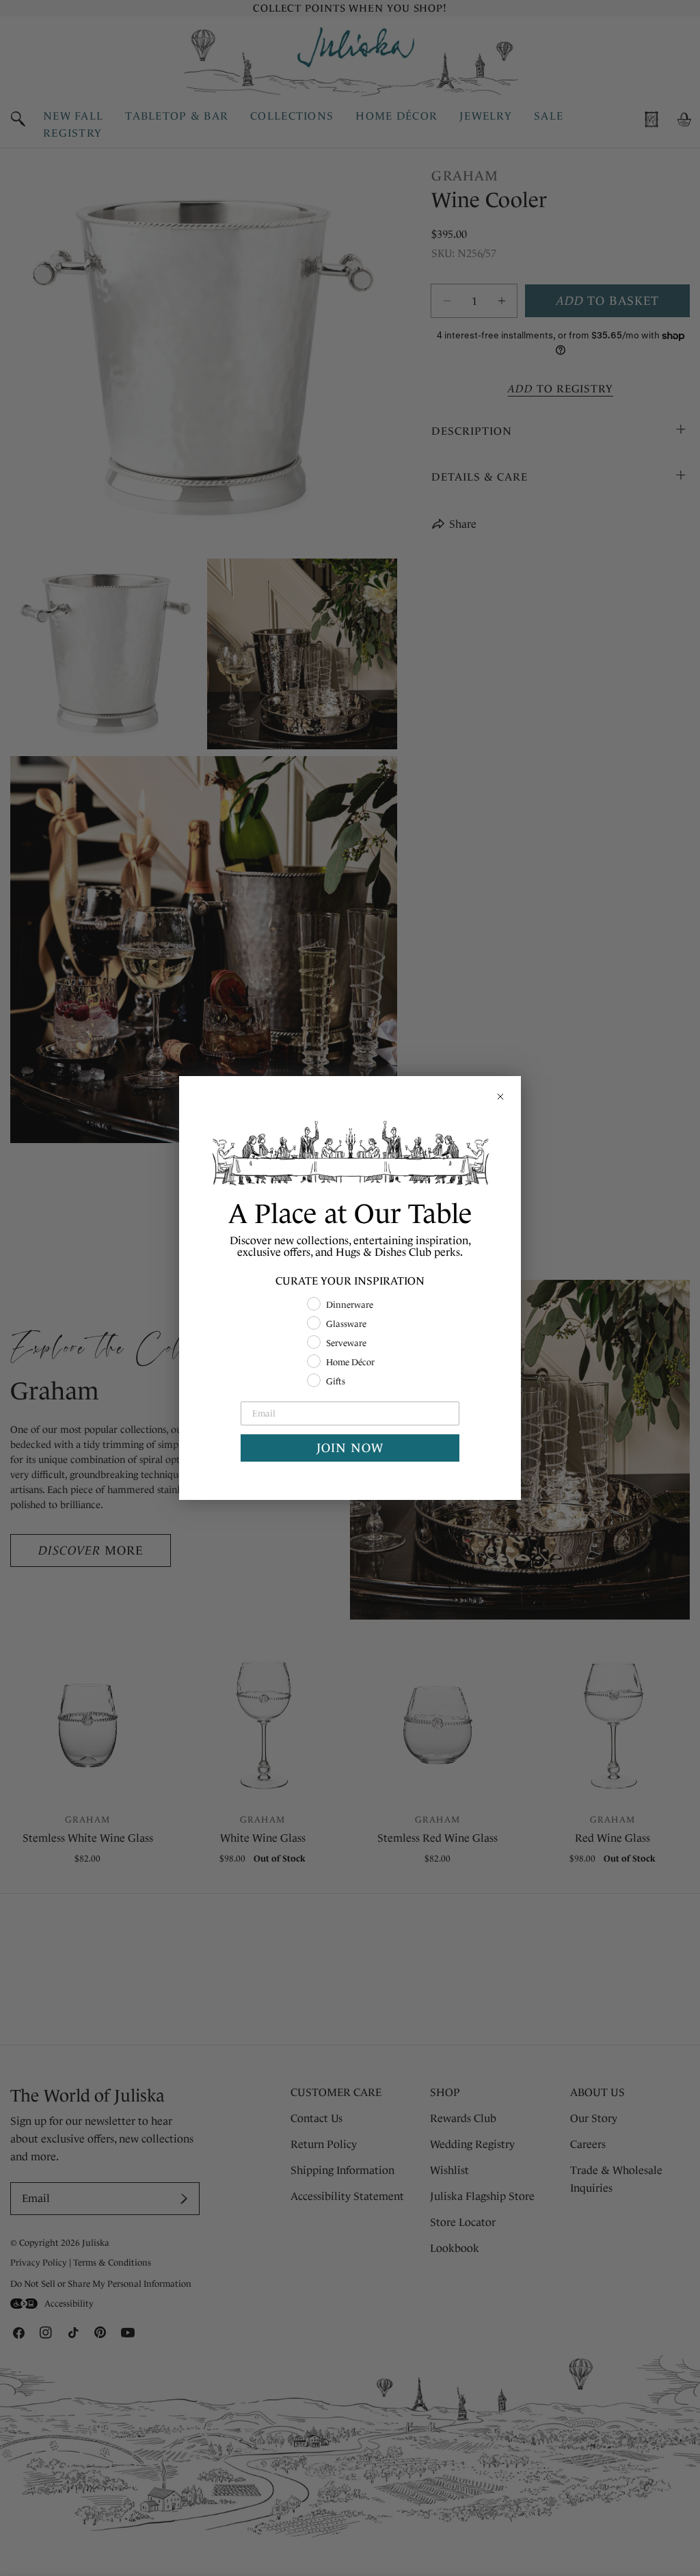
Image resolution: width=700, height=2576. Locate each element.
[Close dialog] (500, 1097)
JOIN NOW (350, 1448)
